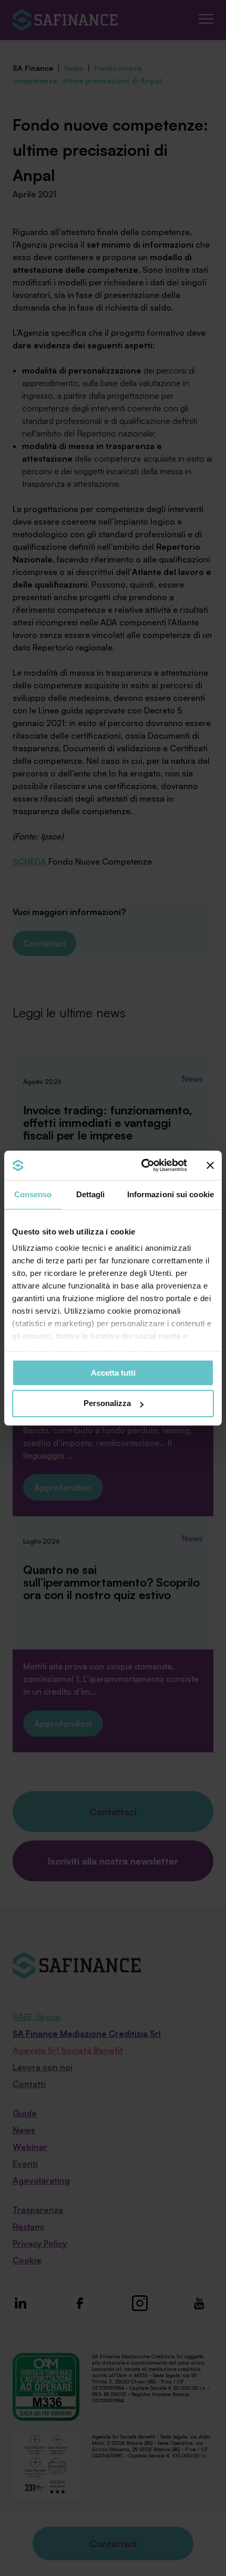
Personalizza (107, 1404)
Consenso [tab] (33, 1194)
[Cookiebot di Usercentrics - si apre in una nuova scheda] (142, 1165)
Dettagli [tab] (91, 1194)
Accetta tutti (113, 1373)
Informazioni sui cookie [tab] (171, 1194)
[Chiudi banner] (210, 1165)
